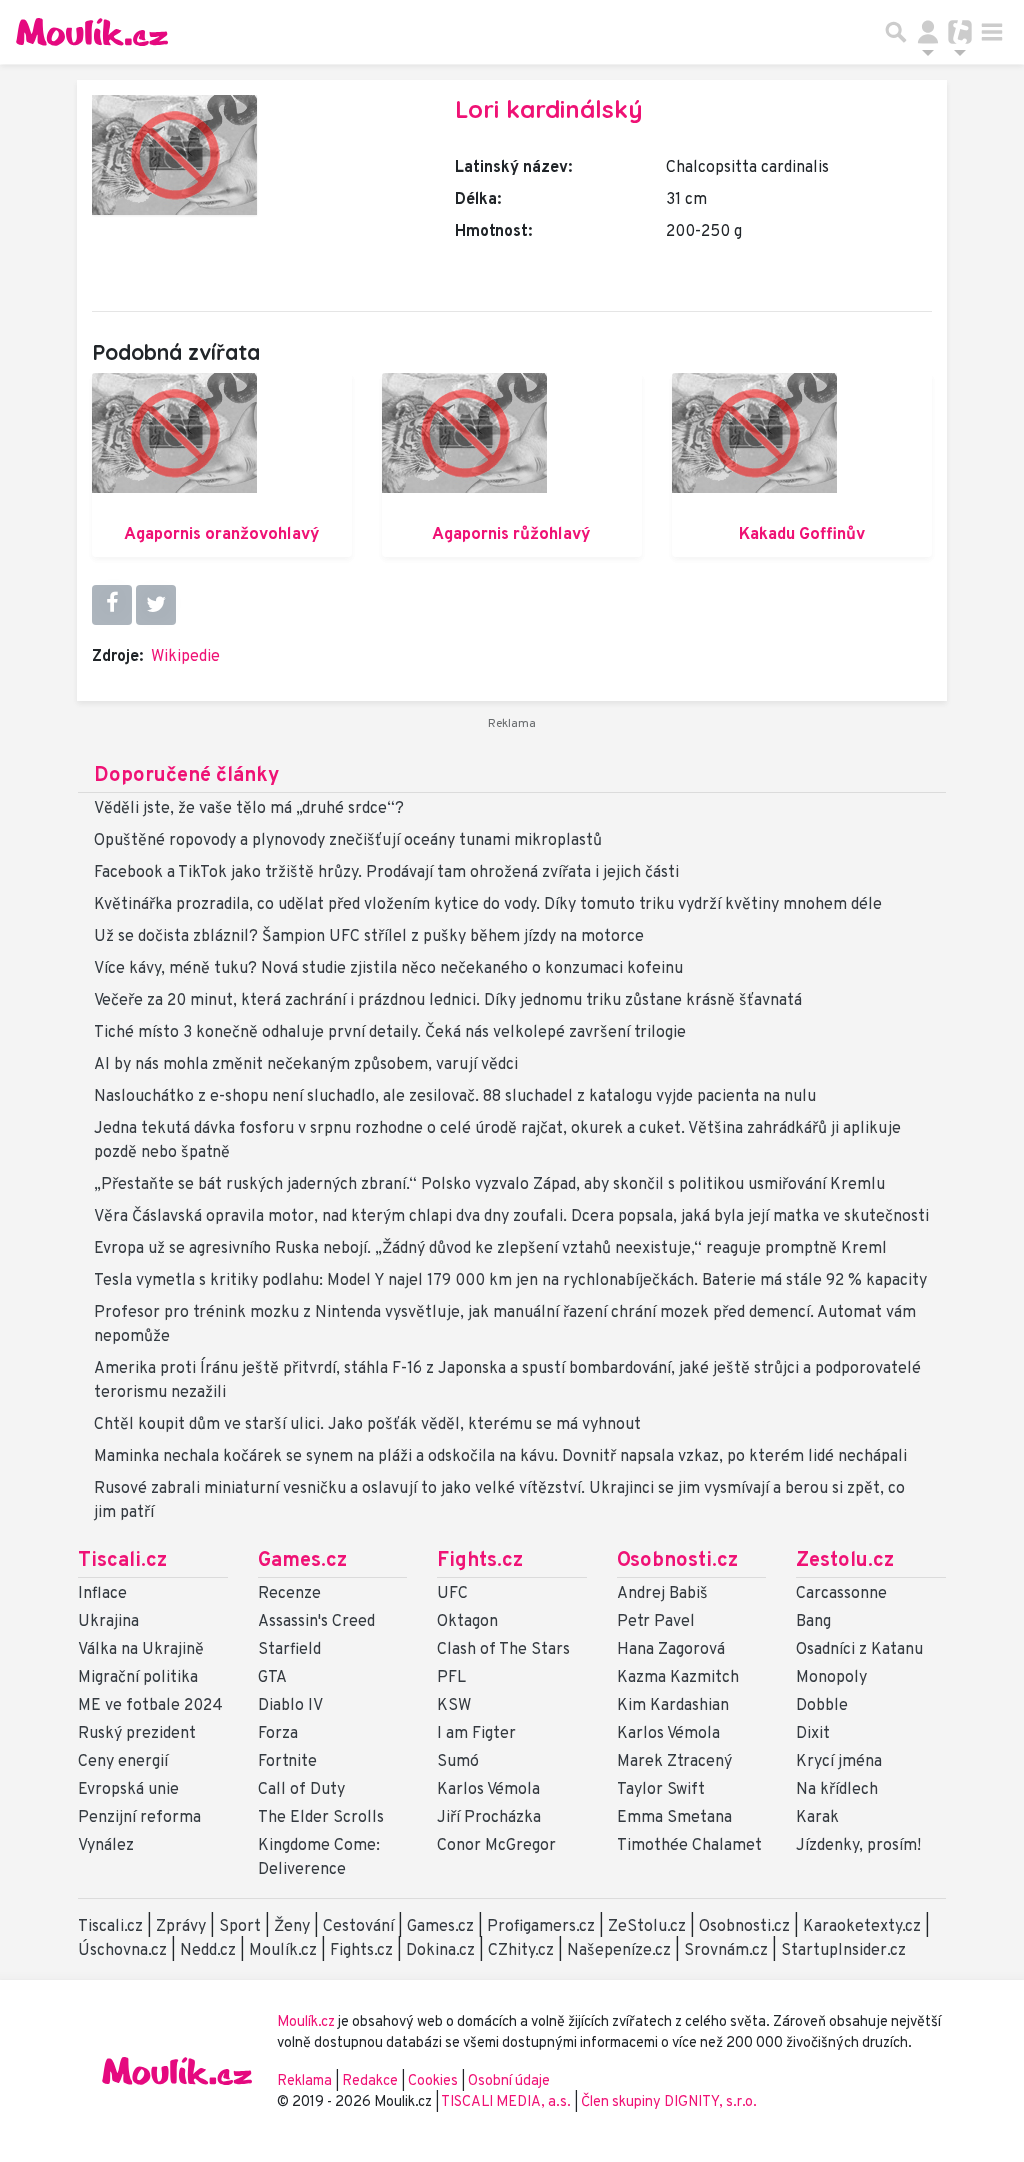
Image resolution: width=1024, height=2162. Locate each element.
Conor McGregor (496, 1846)
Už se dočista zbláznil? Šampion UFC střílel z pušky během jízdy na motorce (369, 937)
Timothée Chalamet (689, 1846)
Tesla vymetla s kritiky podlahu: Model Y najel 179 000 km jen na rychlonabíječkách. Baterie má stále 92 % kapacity (510, 1281)
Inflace (102, 1594)
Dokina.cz (440, 1951)
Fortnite (287, 1762)
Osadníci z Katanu (859, 1650)
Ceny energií (123, 1762)
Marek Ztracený (674, 1762)
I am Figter (476, 1734)
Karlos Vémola (488, 1790)
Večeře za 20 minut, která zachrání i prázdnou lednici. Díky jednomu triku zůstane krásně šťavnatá (448, 1001)
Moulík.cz (283, 1951)
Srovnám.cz (726, 1951)
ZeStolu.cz (647, 1927)
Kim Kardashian (673, 1706)
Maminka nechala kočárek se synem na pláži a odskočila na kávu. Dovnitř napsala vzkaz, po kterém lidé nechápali (500, 1457)
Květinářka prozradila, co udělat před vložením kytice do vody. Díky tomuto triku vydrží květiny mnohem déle (488, 905)
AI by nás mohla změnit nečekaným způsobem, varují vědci (306, 1065)
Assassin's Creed (316, 1622)
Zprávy (181, 1927)
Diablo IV (290, 1706)
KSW (454, 1706)
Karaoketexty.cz (862, 1927)
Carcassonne (841, 1594)
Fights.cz (480, 1561)
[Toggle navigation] (992, 32)
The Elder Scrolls (321, 1818)
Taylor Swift (661, 1790)
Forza (278, 1734)
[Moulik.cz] (92, 32)
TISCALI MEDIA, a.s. (507, 2102)
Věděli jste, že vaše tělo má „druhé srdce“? (249, 809)
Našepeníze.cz (619, 1951)
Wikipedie (185, 657)
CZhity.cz (521, 1951)
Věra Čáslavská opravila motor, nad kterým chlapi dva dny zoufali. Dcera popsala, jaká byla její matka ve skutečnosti (511, 1217)
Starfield (289, 1650)
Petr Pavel (656, 1622)
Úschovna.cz (122, 1951)
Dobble (822, 1706)
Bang (813, 1622)
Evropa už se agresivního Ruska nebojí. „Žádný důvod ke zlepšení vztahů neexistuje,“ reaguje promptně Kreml (490, 1249)
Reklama (304, 2081)
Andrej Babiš (662, 1594)
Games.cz (302, 1561)
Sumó (458, 1762)
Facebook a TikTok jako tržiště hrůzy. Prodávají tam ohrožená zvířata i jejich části (386, 873)
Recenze (289, 1594)
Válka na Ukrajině (141, 1650)
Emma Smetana (674, 1818)
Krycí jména (839, 1762)
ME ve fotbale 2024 (150, 1706)
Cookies (433, 2081)
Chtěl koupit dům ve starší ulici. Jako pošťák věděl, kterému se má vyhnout (367, 1425)
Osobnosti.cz (677, 1561)
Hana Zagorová (671, 1650)
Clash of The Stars (503, 1650)
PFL (451, 1678)
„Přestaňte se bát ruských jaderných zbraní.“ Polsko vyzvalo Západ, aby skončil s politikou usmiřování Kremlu (489, 1185)
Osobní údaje (509, 2081)
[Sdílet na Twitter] (156, 605)
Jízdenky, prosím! (858, 1846)
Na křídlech (837, 1790)
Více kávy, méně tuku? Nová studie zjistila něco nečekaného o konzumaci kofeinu (388, 969)
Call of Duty (301, 1790)
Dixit (813, 1734)
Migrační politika (138, 1678)
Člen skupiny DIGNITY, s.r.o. (669, 2102)
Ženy (292, 1927)
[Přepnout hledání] (896, 32)
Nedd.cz (208, 1951)
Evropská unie (128, 1790)
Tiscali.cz (122, 1561)
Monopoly (831, 1678)
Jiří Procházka (489, 1818)
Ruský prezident (137, 1734)
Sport (240, 1927)
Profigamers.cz (541, 1927)
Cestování (358, 1927)
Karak (817, 1818)
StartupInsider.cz (843, 1951)
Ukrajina (108, 1622)
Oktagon (467, 1622)
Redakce (370, 2081)
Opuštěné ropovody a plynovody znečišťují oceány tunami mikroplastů (348, 841)
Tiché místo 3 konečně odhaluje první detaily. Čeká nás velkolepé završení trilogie (390, 1033)
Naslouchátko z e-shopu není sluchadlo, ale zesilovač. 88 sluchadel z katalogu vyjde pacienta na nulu (455, 1097)
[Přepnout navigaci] (928, 32)
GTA (272, 1678)
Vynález (106, 1846)
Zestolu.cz (845, 1561)
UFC (452, 1594)
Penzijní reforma (139, 1818)
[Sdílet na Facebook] (112, 605)
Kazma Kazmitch (678, 1678)
